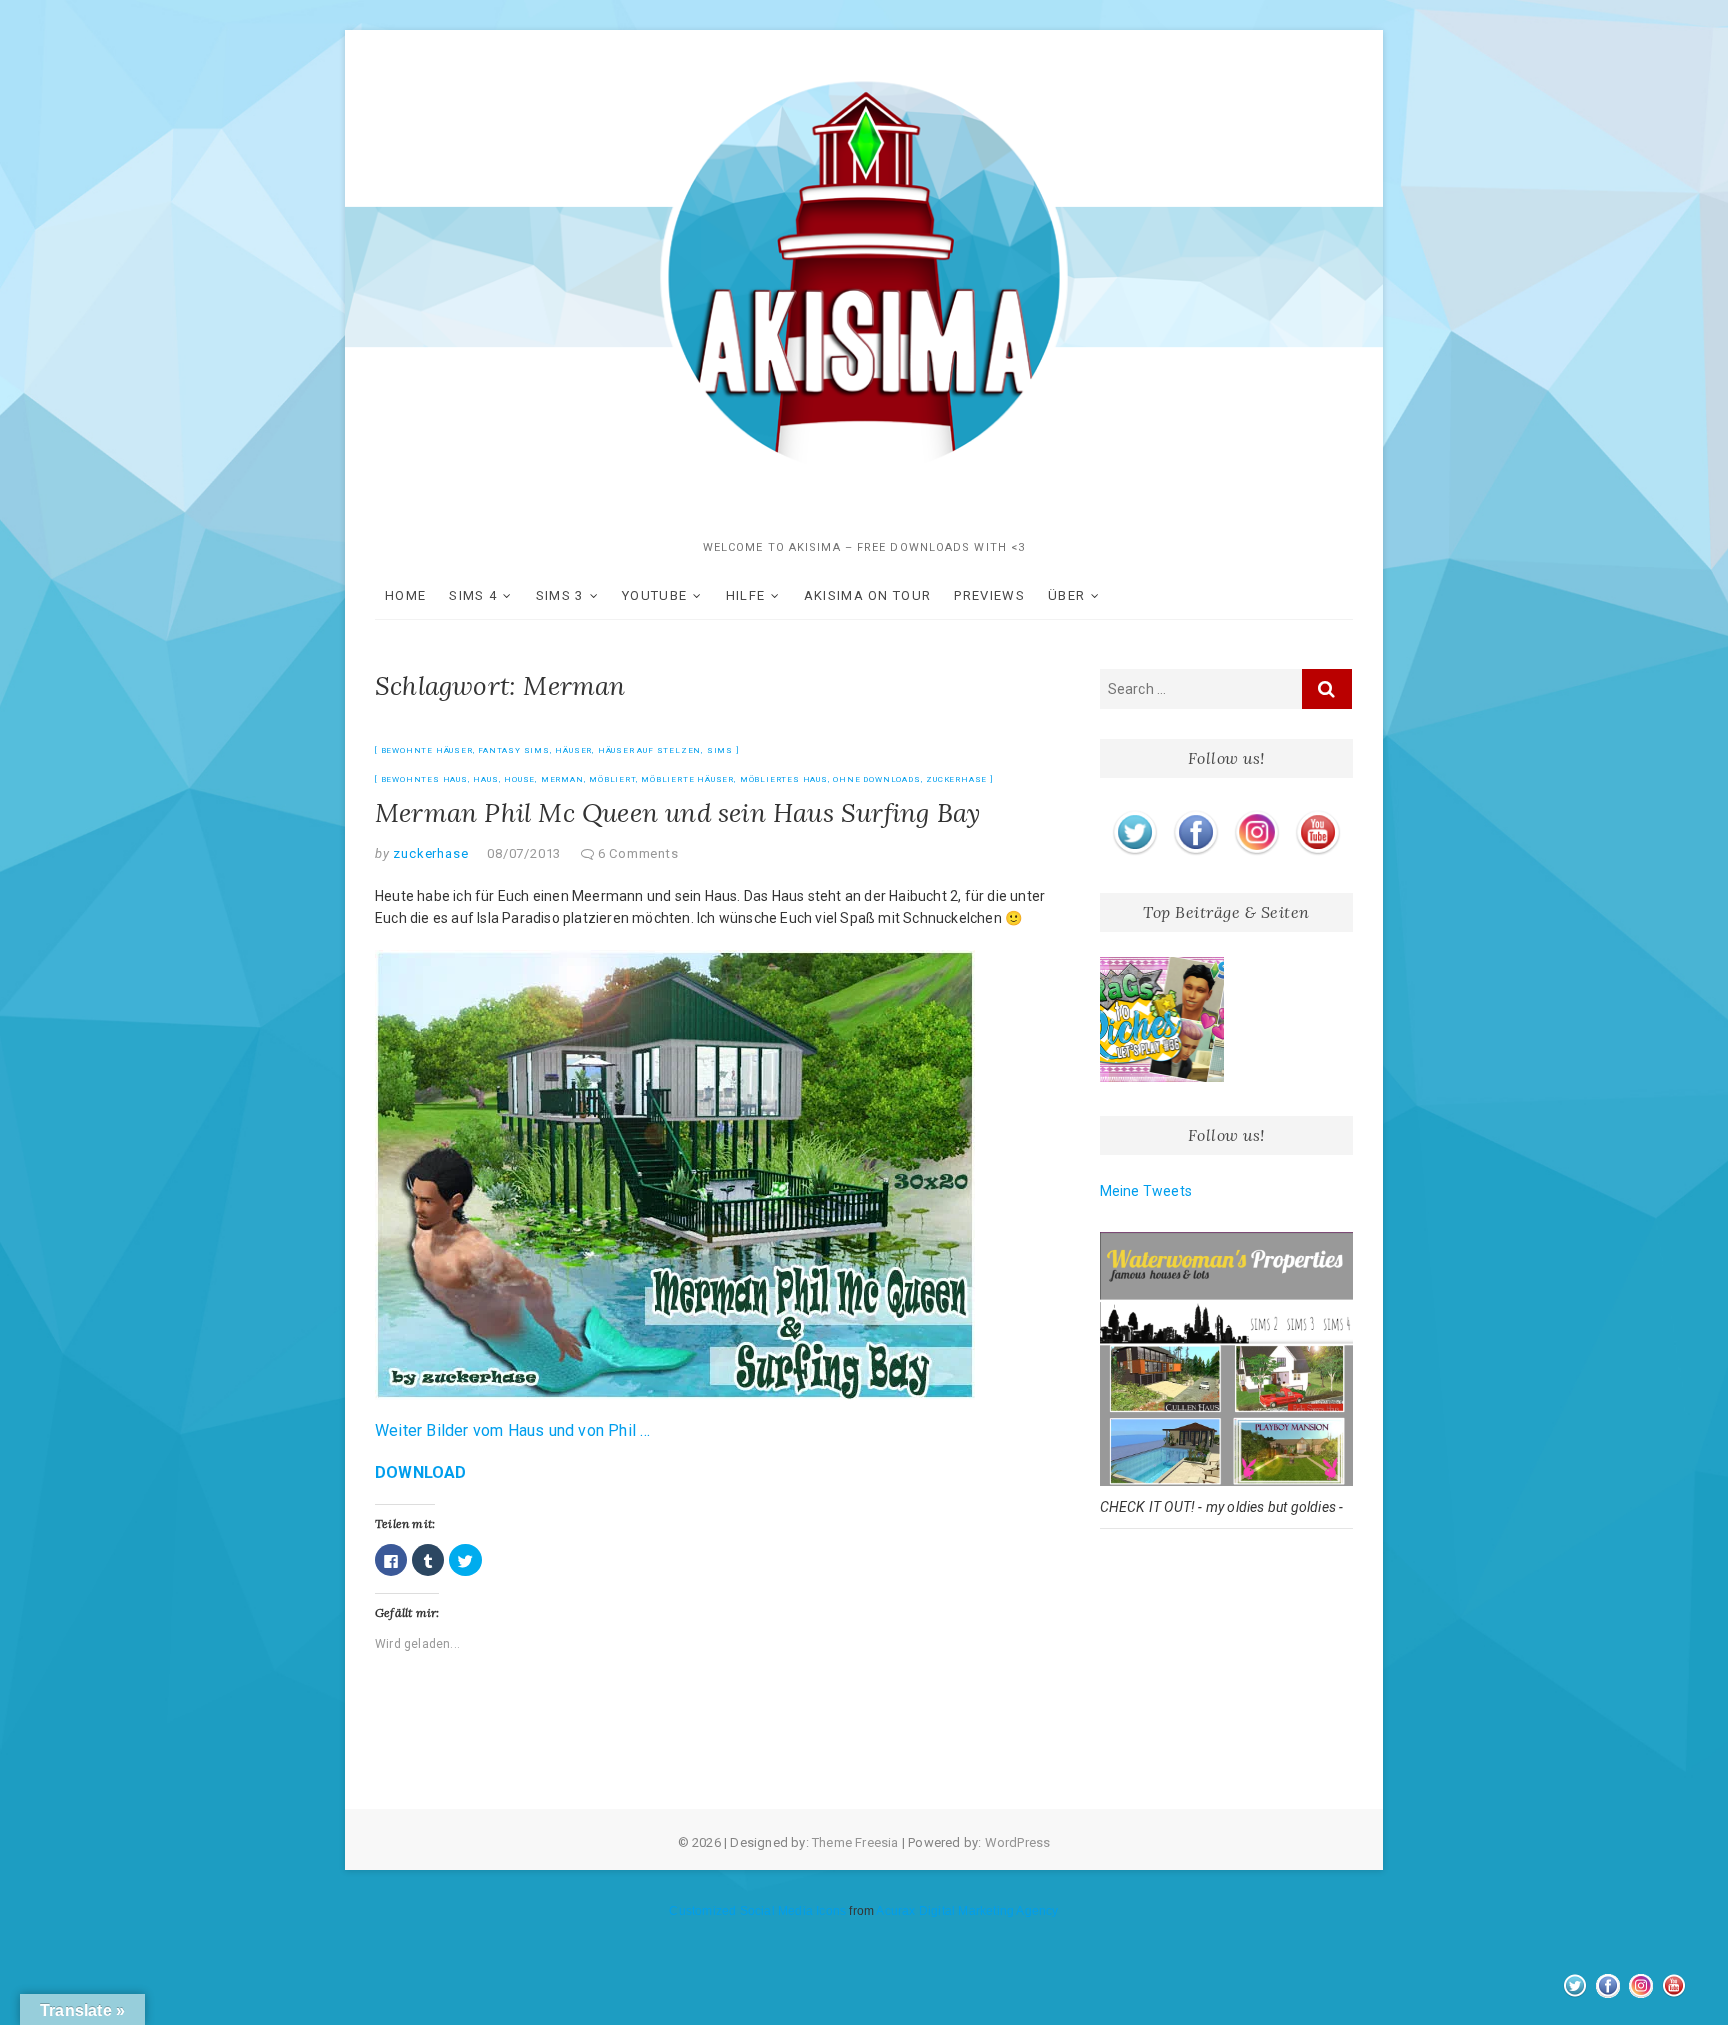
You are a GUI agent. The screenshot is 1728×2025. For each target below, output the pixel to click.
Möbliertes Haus (784, 779)
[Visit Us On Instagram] (1256, 814)
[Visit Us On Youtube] (1317, 814)
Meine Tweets (1146, 1191)
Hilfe (746, 595)
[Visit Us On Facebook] (1195, 814)
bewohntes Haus (424, 779)
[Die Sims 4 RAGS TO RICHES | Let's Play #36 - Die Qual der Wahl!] (1162, 1019)
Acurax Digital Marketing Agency (967, 1911)
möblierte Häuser (687, 779)
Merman (562, 779)
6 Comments (638, 853)
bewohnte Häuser (427, 750)
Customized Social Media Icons (757, 1911)
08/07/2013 (524, 853)
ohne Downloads (876, 779)
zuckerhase (956, 779)
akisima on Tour (868, 595)
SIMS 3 (560, 595)
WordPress (1018, 1842)
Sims (720, 750)
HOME (405, 595)
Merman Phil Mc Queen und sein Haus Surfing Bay (677, 812)
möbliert (612, 779)
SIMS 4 (473, 595)
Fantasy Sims (514, 750)
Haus (485, 779)
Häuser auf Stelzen (649, 750)
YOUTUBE (654, 595)
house (519, 779)
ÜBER (1066, 595)
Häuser (573, 750)
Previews (989, 595)
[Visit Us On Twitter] (1134, 814)
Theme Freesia (855, 1842)
